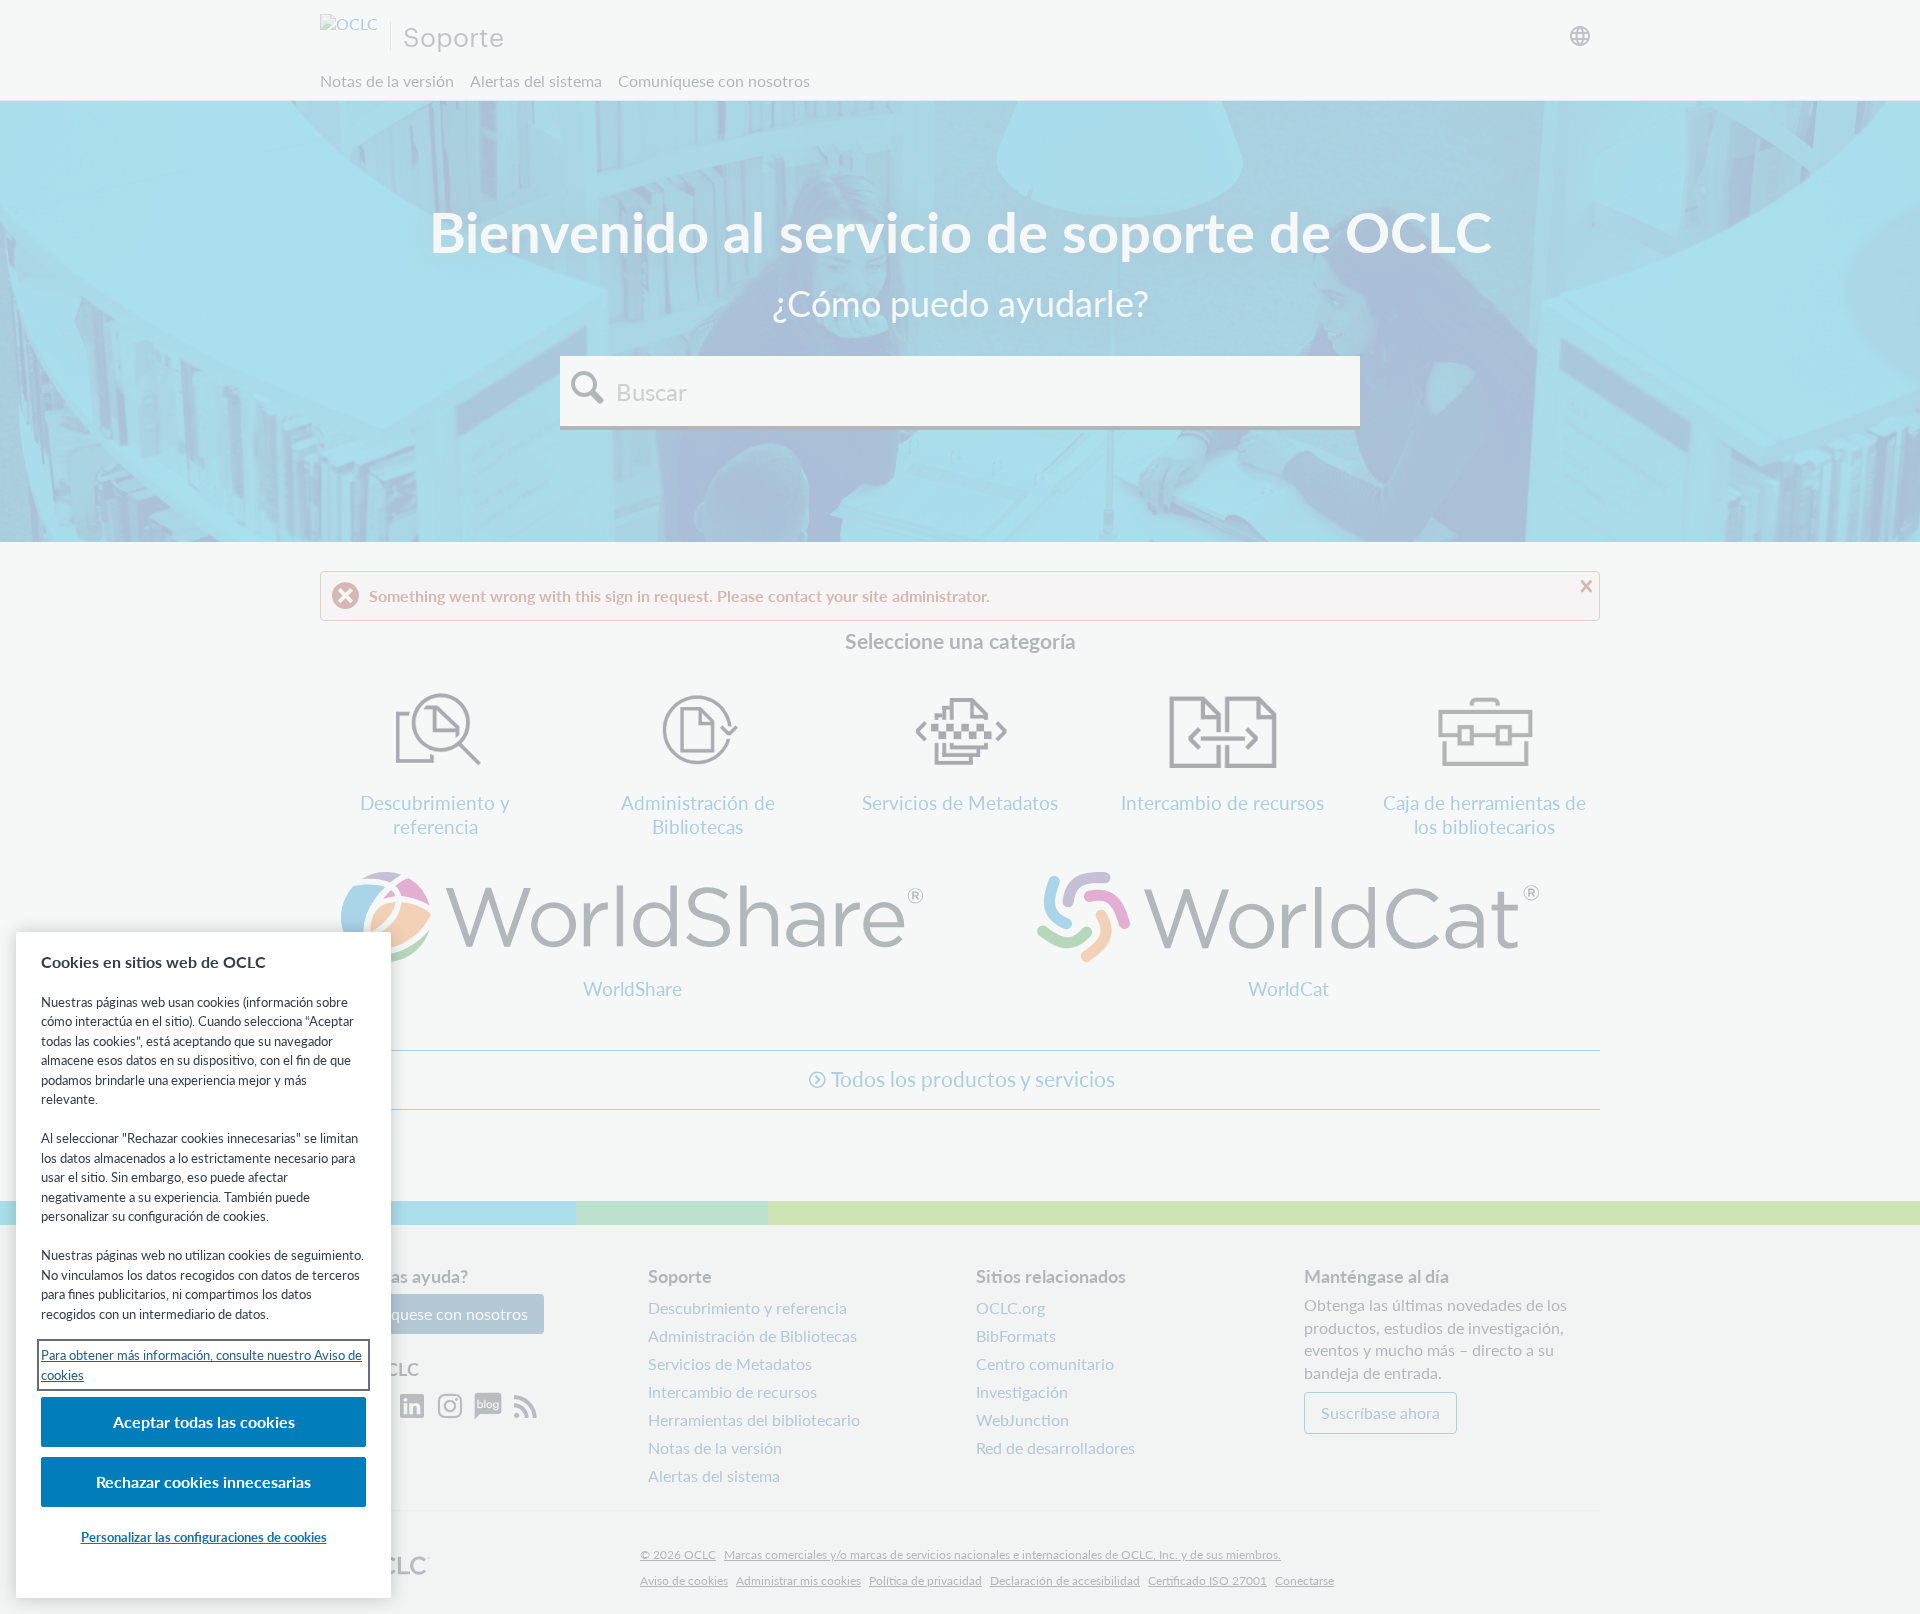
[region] (203, 1265)
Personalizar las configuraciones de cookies (204, 1536)
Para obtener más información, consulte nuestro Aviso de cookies (201, 1364)
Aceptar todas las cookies (204, 1421)
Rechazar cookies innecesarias (203, 1481)
